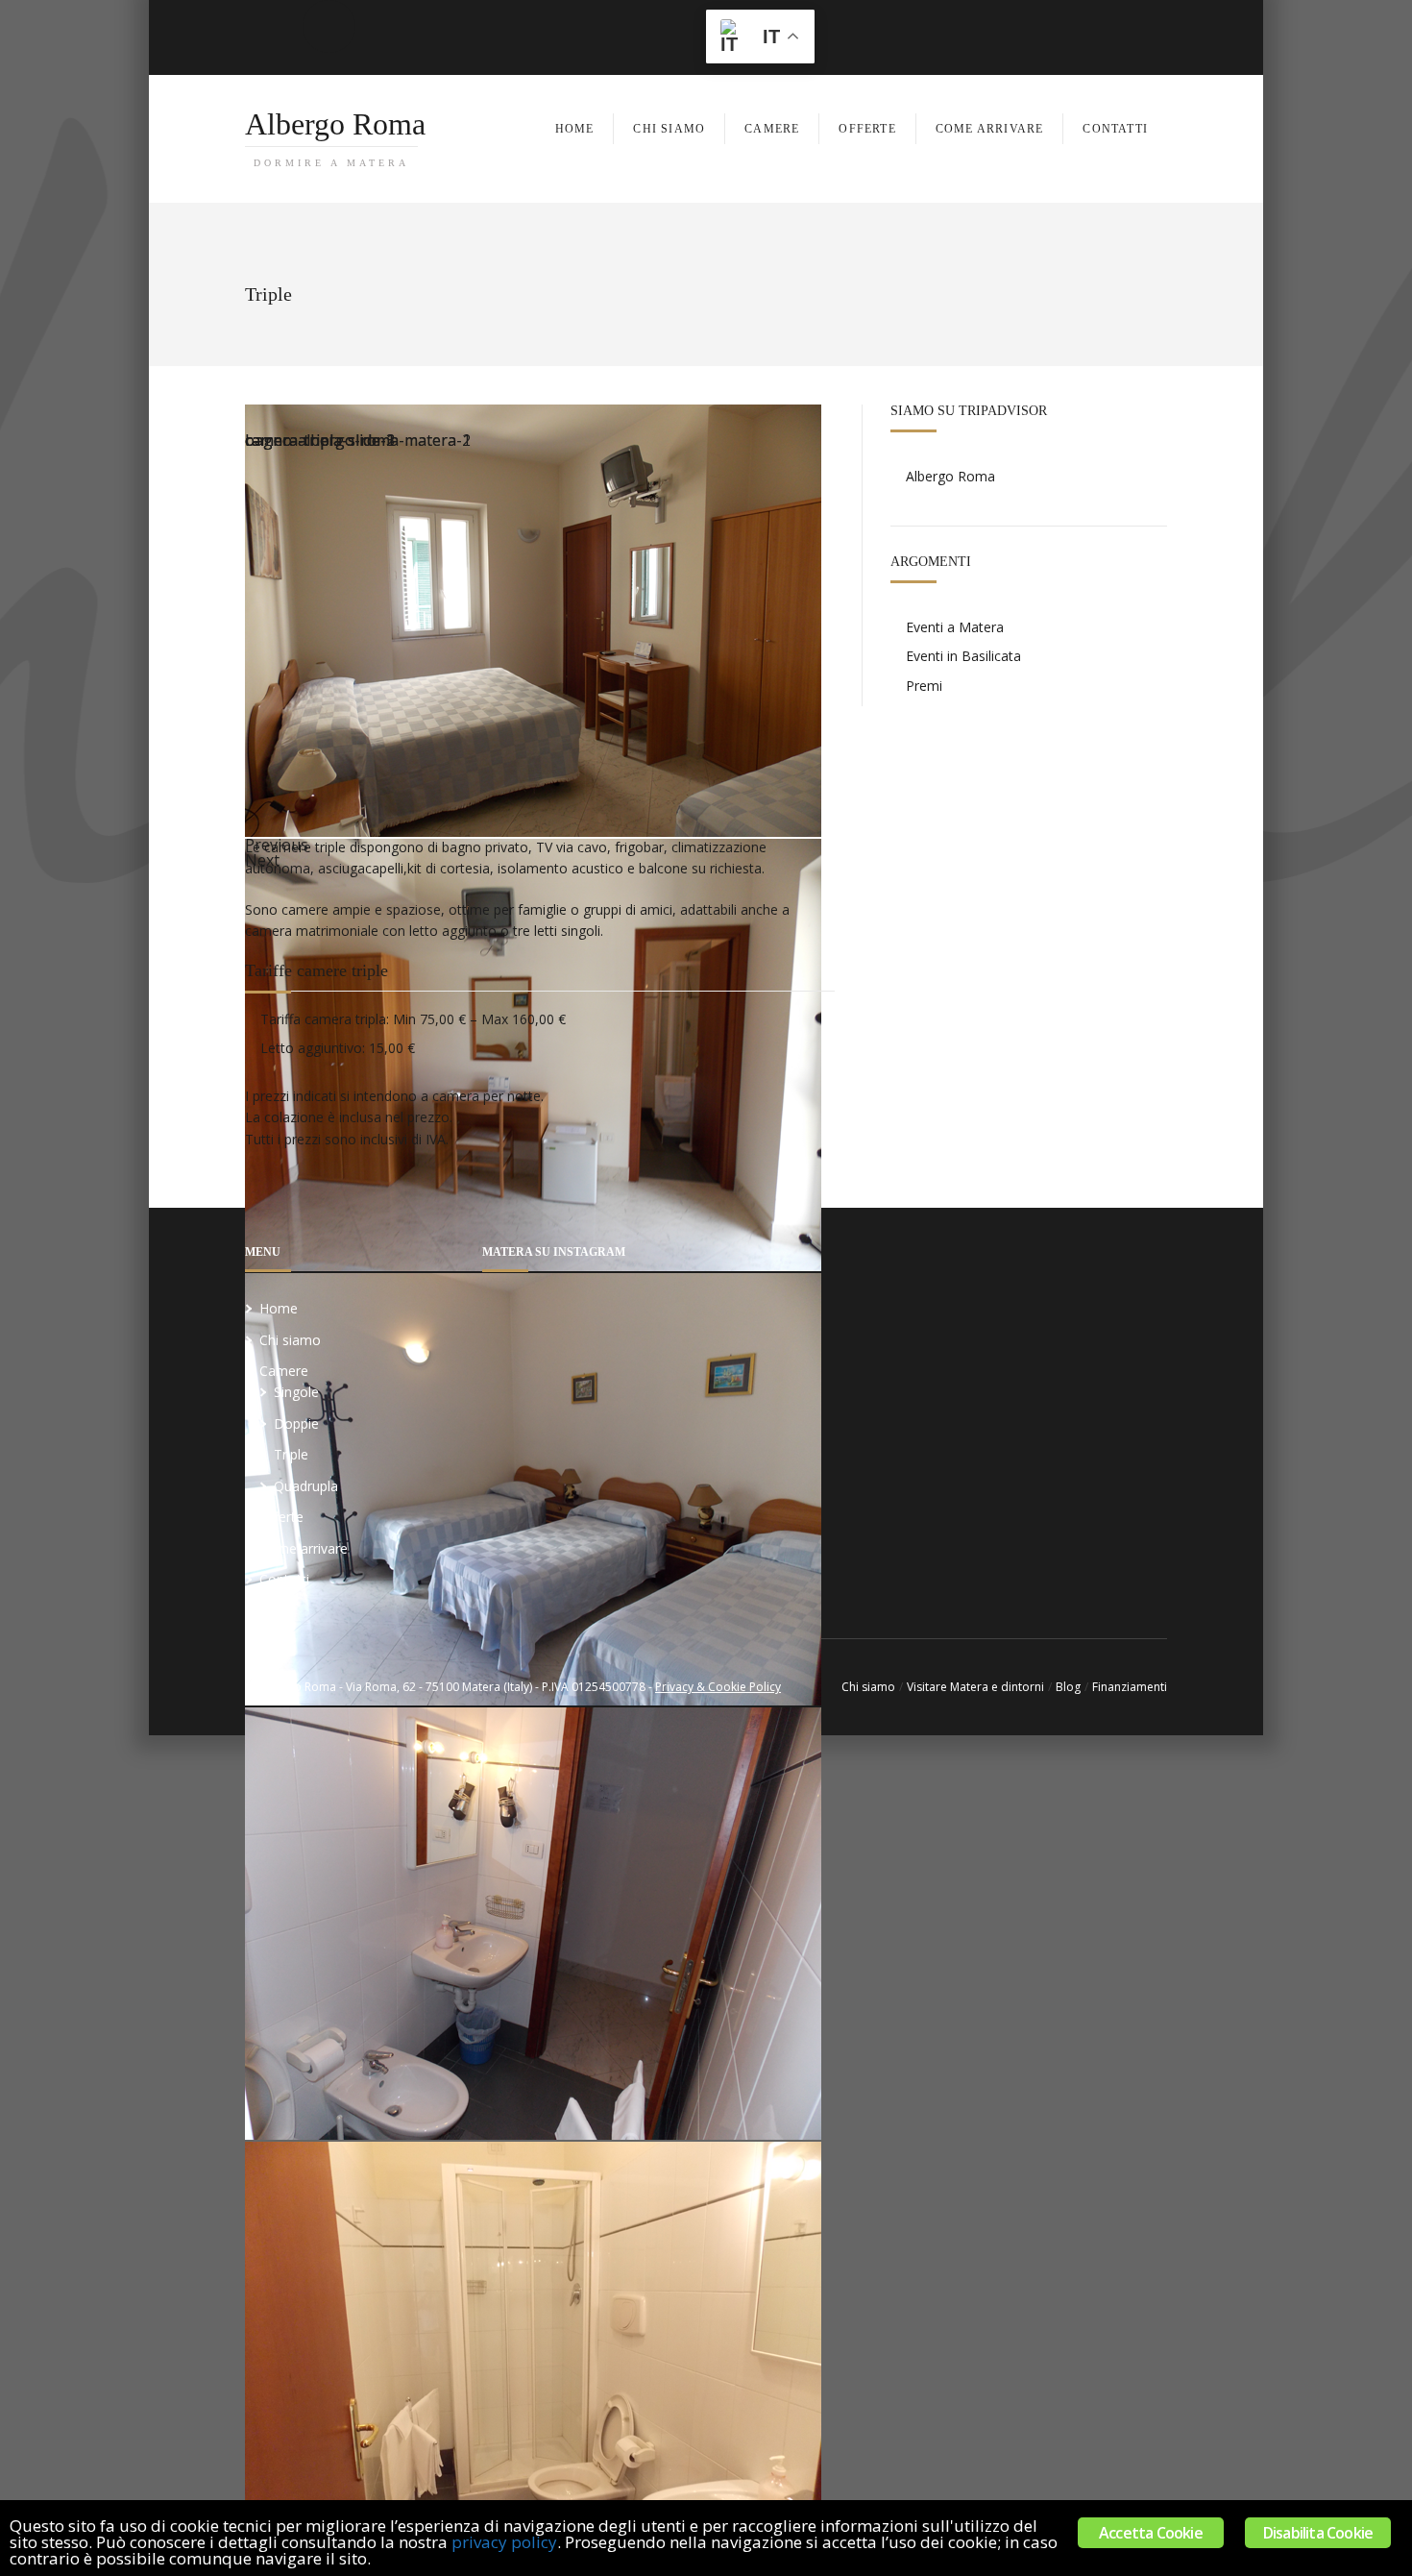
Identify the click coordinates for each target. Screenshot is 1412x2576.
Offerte (281, 1517)
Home (279, 1308)
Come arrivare (304, 1548)
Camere (284, 1371)
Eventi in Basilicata (963, 656)
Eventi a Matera (955, 627)
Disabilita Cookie (1318, 2533)
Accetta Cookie (1151, 2533)
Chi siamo (290, 1340)
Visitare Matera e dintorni (975, 1687)
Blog (1068, 1687)
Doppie (296, 1423)
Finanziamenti (1130, 1687)
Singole (296, 1392)
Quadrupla (306, 1486)
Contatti (284, 1579)
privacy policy (504, 2542)
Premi (924, 686)
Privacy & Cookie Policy (718, 1687)
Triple (291, 1454)
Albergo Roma (335, 137)
